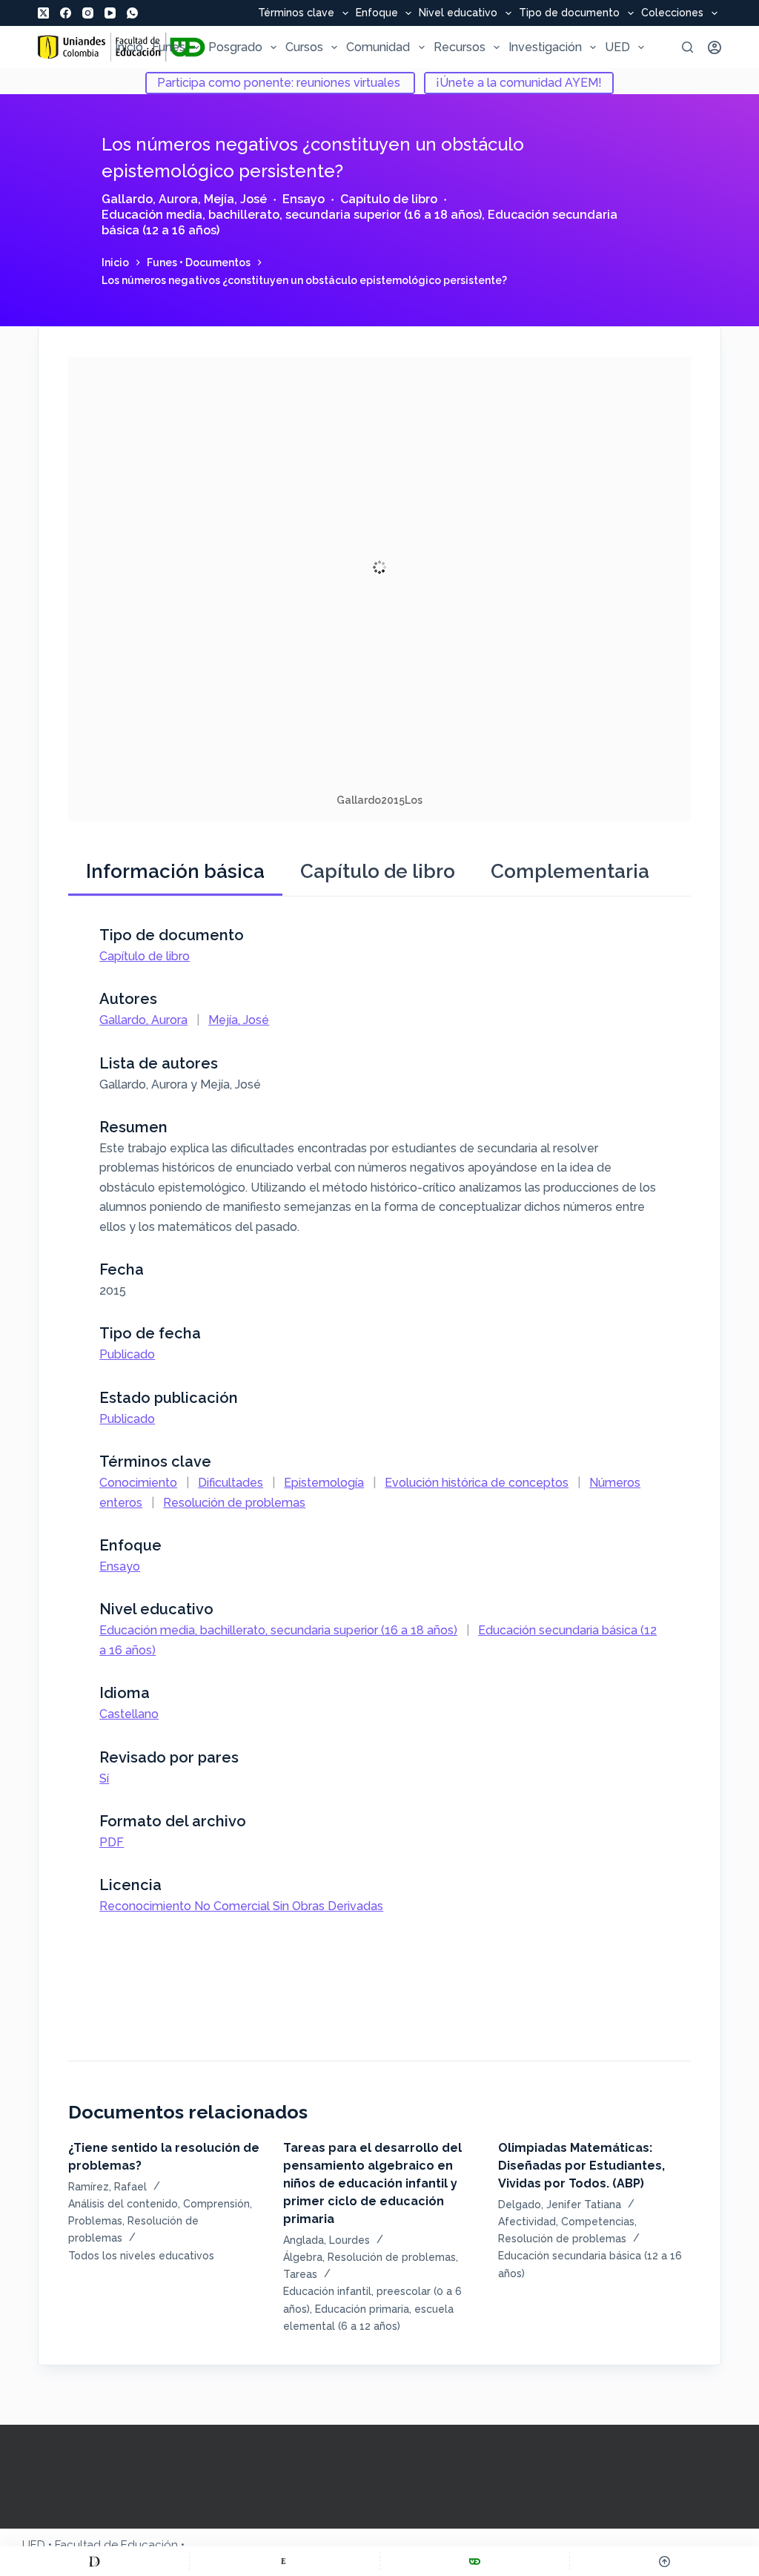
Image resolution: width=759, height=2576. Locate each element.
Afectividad (527, 2222)
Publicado (127, 1354)
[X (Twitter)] (43, 13)
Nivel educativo (458, 13)
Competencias (598, 2222)
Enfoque (377, 13)
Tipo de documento (569, 13)
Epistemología (324, 1483)
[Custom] (95, 2561)
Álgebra (303, 2257)
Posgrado (235, 47)
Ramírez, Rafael (107, 2187)
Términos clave (296, 13)
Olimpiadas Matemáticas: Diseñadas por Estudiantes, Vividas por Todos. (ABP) (581, 2166)
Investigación (545, 47)
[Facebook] (66, 13)
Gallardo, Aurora (150, 199)
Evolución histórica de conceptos (477, 1483)
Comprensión (216, 2204)
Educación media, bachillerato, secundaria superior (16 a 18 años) (292, 215)
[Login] (715, 47)
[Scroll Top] (664, 2561)
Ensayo (304, 199)
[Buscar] (687, 47)
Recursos (460, 47)
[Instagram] (88, 13)
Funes (169, 47)
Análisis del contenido (123, 2204)
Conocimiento (138, 1483)
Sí (104, 1779)
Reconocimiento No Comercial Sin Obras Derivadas (241, 1906)
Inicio (129, 47)
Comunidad (378, 47)
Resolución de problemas (234, 1503)
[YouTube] (110, 13)
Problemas (95, 2221)
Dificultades (231, 1483)
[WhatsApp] (132, 13)
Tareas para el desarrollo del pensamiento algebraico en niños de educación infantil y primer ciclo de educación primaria (372, 2183)
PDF (112, 1842)
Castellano (129, 1714)
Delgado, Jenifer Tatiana (560, 2205)
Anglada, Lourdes (327, 2240)
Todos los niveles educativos (141, 2256)
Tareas (300, 2274)
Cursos (304, 47)
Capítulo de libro (389, 199)
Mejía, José (235, 199)
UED (617, 47)
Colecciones (672, 13)
